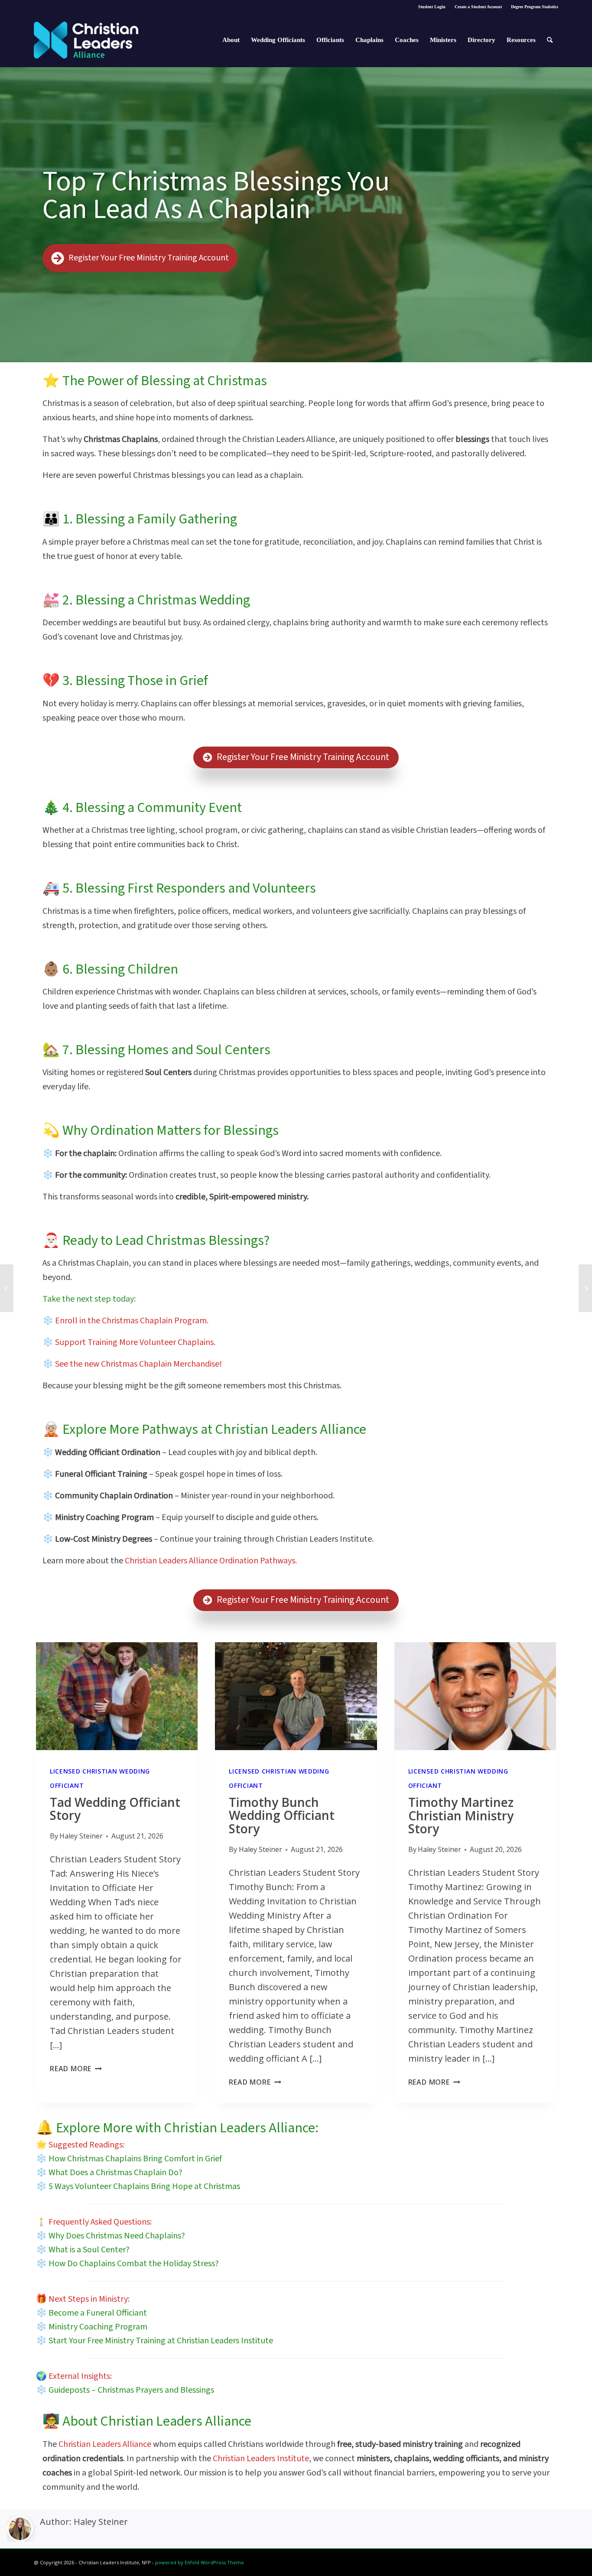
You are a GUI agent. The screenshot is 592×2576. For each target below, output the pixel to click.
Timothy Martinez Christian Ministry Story (461, 1816)
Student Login (432, 7)
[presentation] (117, 1696)
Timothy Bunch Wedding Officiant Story (282, 1816)
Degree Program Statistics (535, 7)
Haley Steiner (101, 2522)
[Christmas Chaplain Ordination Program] (585, 1288)
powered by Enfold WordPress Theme (200, 2562)
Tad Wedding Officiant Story (115, 1809)
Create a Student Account (478, 7)
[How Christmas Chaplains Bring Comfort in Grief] (7, 1288)
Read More (76, 2069)
